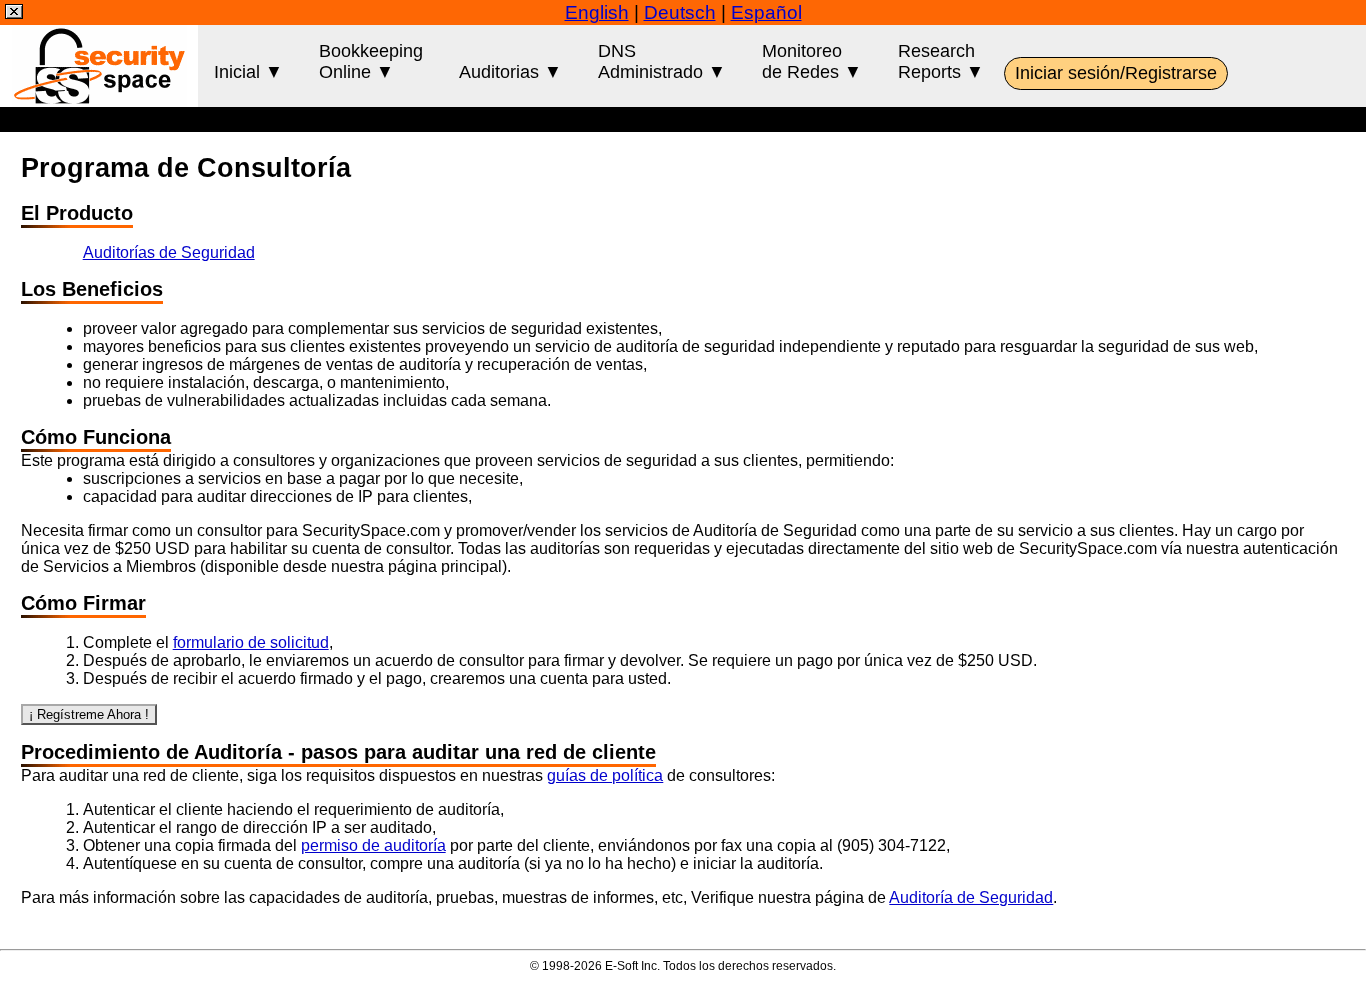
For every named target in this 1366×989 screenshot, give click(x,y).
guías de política (605, 775)
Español (766, 12)
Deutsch (680, 12)
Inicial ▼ (248, 72)
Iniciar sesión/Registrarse (1116, 73)
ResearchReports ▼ (941, 61)
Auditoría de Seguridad (971, 897)
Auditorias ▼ (510, 72)
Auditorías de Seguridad (169, 252)
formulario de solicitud (251, 642)
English (597, 12)
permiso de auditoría (373, 845)
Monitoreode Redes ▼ (812, 61)
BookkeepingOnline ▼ (371, 61)
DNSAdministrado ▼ (662, 61)
